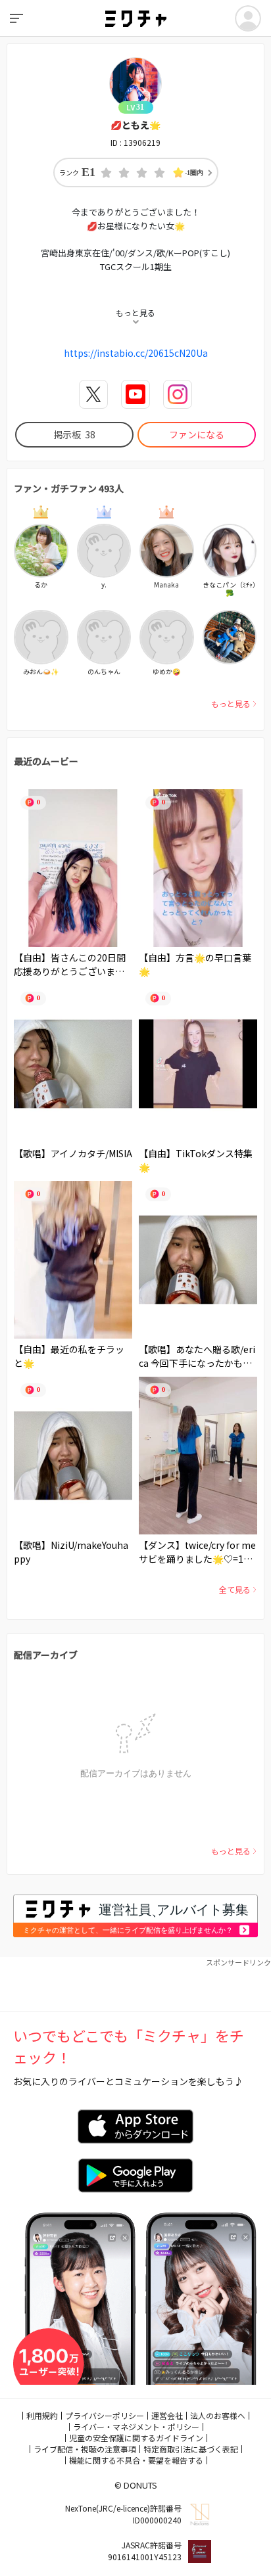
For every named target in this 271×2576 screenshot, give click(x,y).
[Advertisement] (135, 1985)
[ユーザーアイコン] (248, 18)
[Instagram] (178, 394)
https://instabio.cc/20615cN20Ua (136, 353)
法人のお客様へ (218, 2415)
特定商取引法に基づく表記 (191, 2449)
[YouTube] (135, 394)
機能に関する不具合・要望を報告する (136, 2460)
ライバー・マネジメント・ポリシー (136, 2426)
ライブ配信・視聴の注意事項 (85, 2449)
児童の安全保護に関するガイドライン (136, 2438)
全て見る (235, 1589)
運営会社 (167, 2415)
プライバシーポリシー (105, 2415)
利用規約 (42, 2415)
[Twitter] (93, 394)
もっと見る (231, 703)
